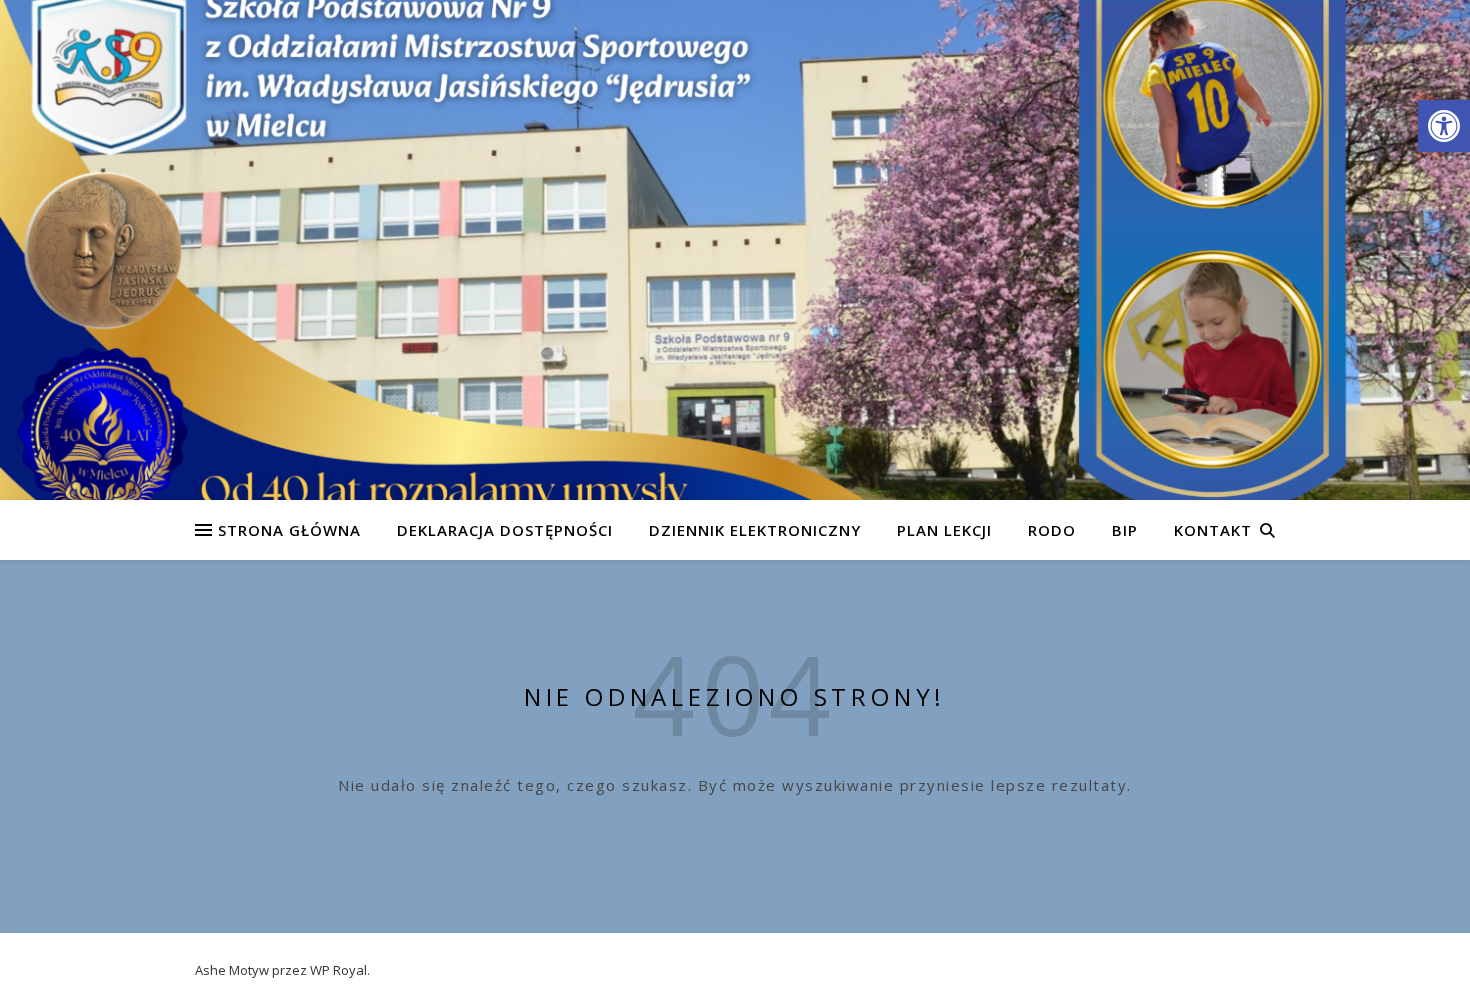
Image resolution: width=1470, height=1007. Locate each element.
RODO (1052, 530)
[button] (1444, 126)
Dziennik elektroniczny (755, 530)
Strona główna (289, 530)
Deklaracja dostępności (505, 530)
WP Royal (338, 970)
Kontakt (1213, 530)
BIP (1125, 530)
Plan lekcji (944, 530)
